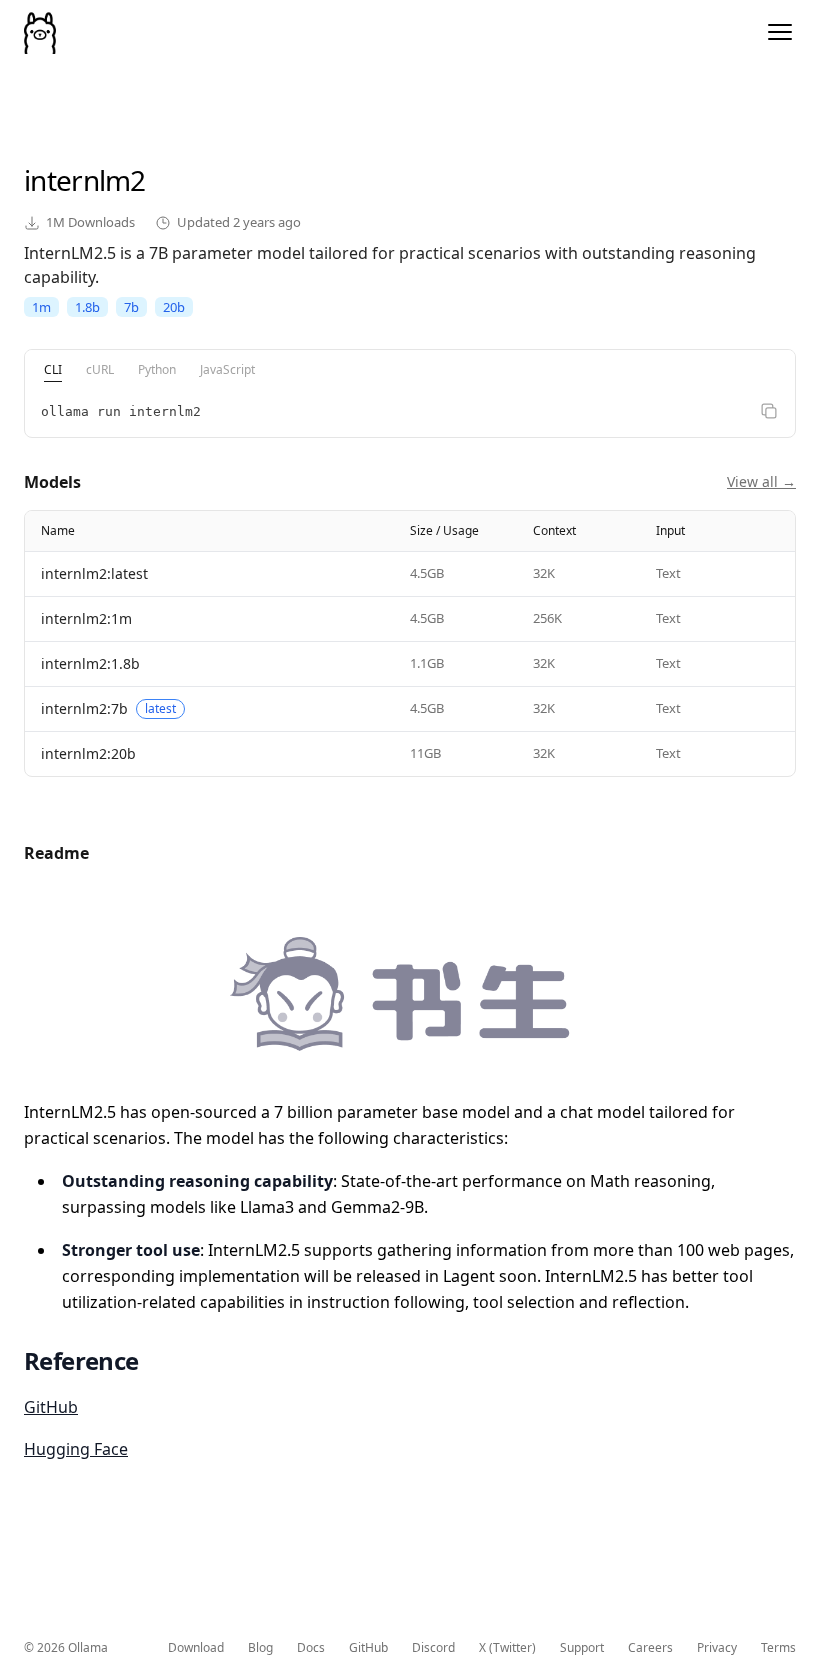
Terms (778, 1648)
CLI (53, 369)
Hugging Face (76, 1449)
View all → (761, 481)
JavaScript (227, 369)
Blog (260, 1648)
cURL (100, 369)
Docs (311, 1648)
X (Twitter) (507, 1648)
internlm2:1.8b (90, 663)
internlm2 (85, 180)
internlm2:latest (94, 573)
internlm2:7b (84, 708)
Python (157, 369)
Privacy (717, 1648)
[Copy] (769, 411)
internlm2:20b (88, 753)
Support (582, 1648)
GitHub (51, 1407)
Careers (650, 1648)
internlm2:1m (86, 618)
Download (196, 1648)
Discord (433, 1648)
